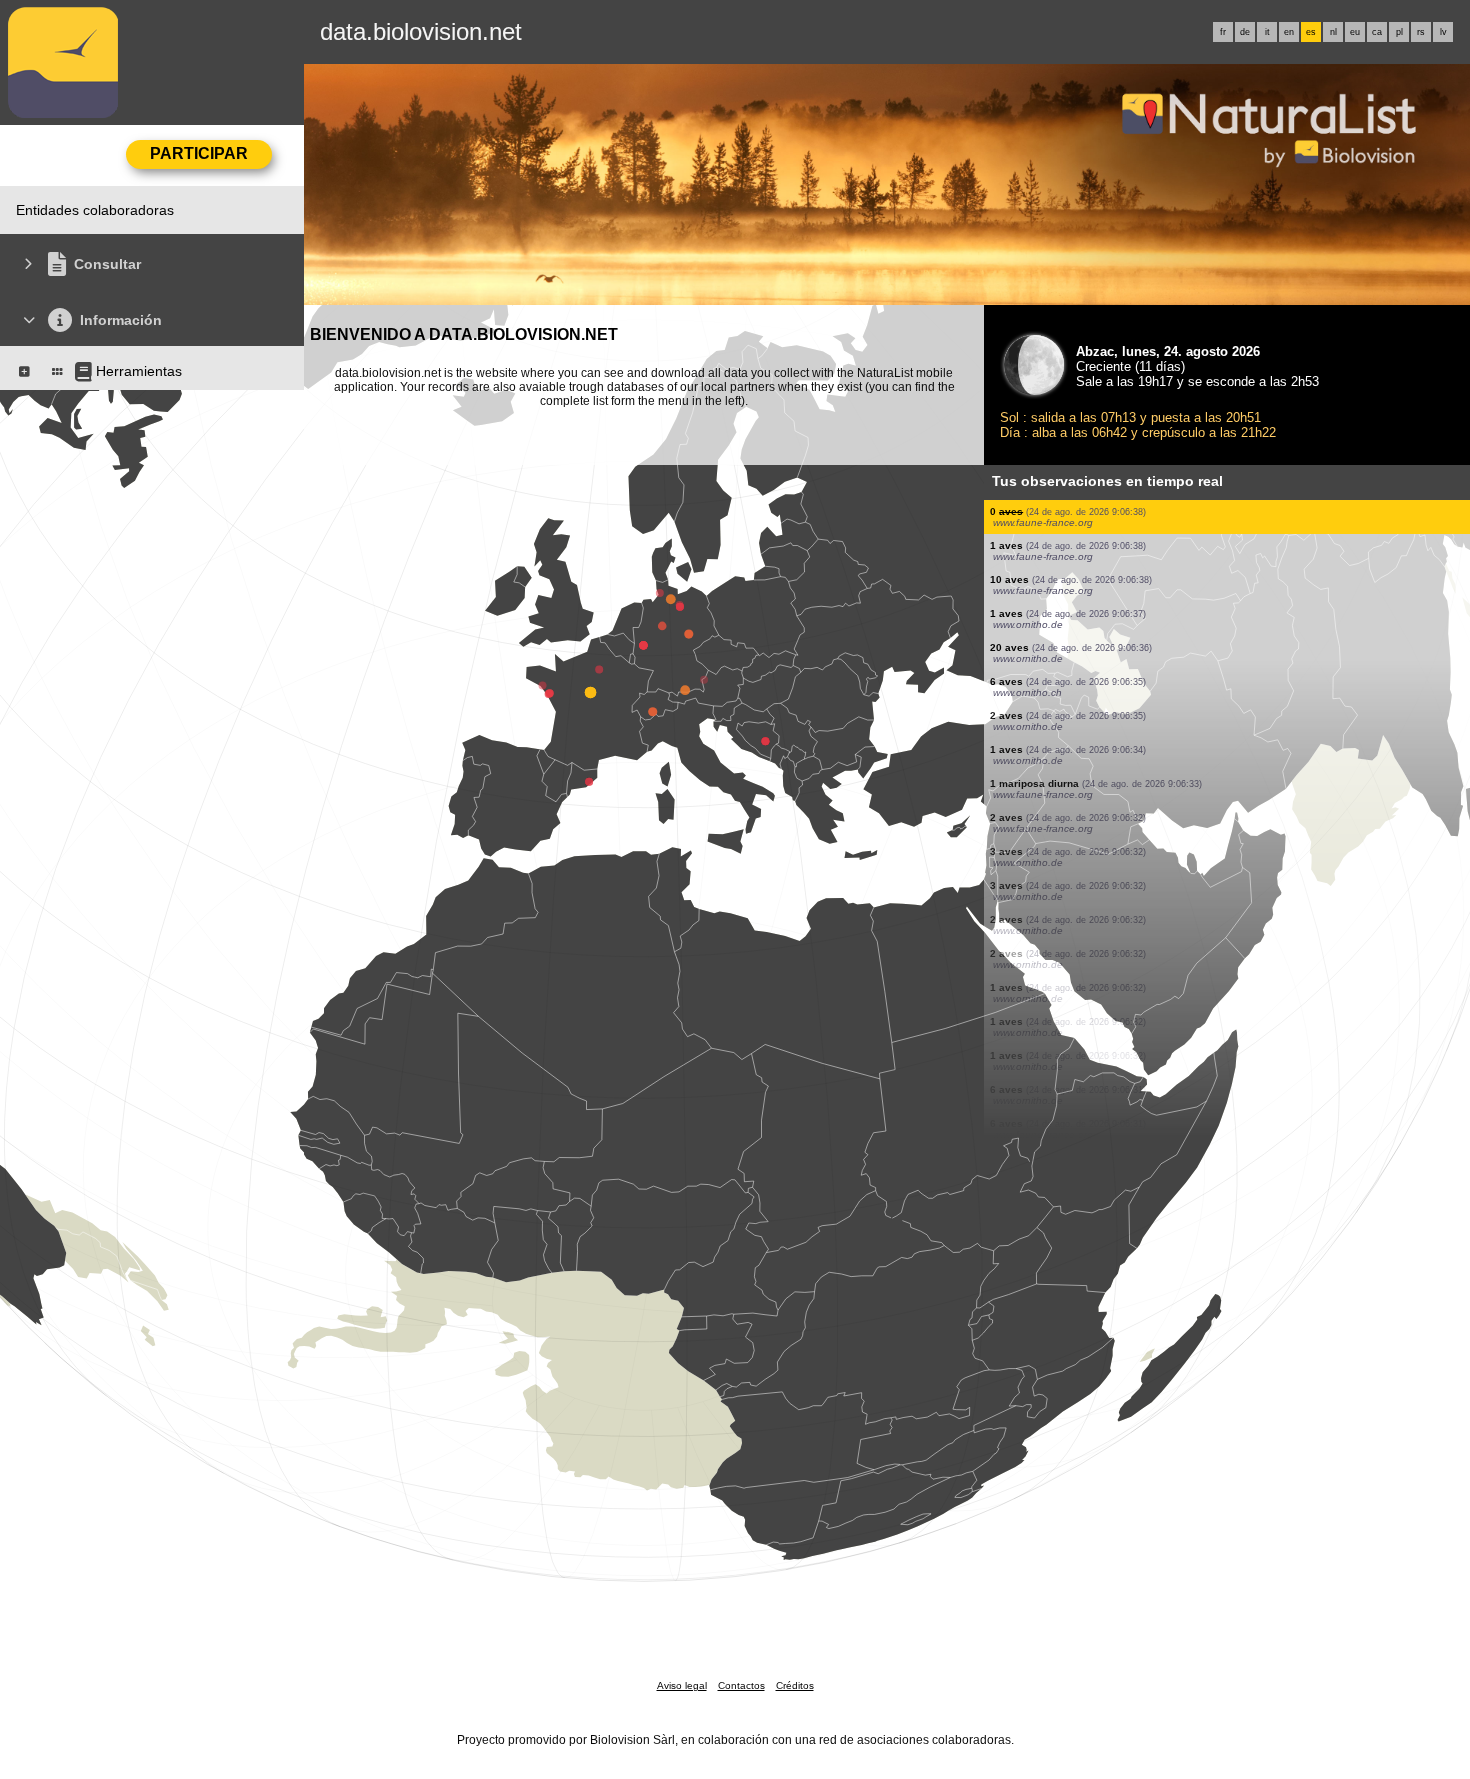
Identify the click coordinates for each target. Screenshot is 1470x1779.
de (1245, 32)
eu (1355, 32)
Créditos (795, 1685)
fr (1223, 32)
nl (1333, 32)
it (1267, 32)
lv (1443, 32)
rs (1421, 32)
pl (1399, 32)
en (1289, 32)
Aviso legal (682, 1685)
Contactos (741, 1685)
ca (1377, 32)
